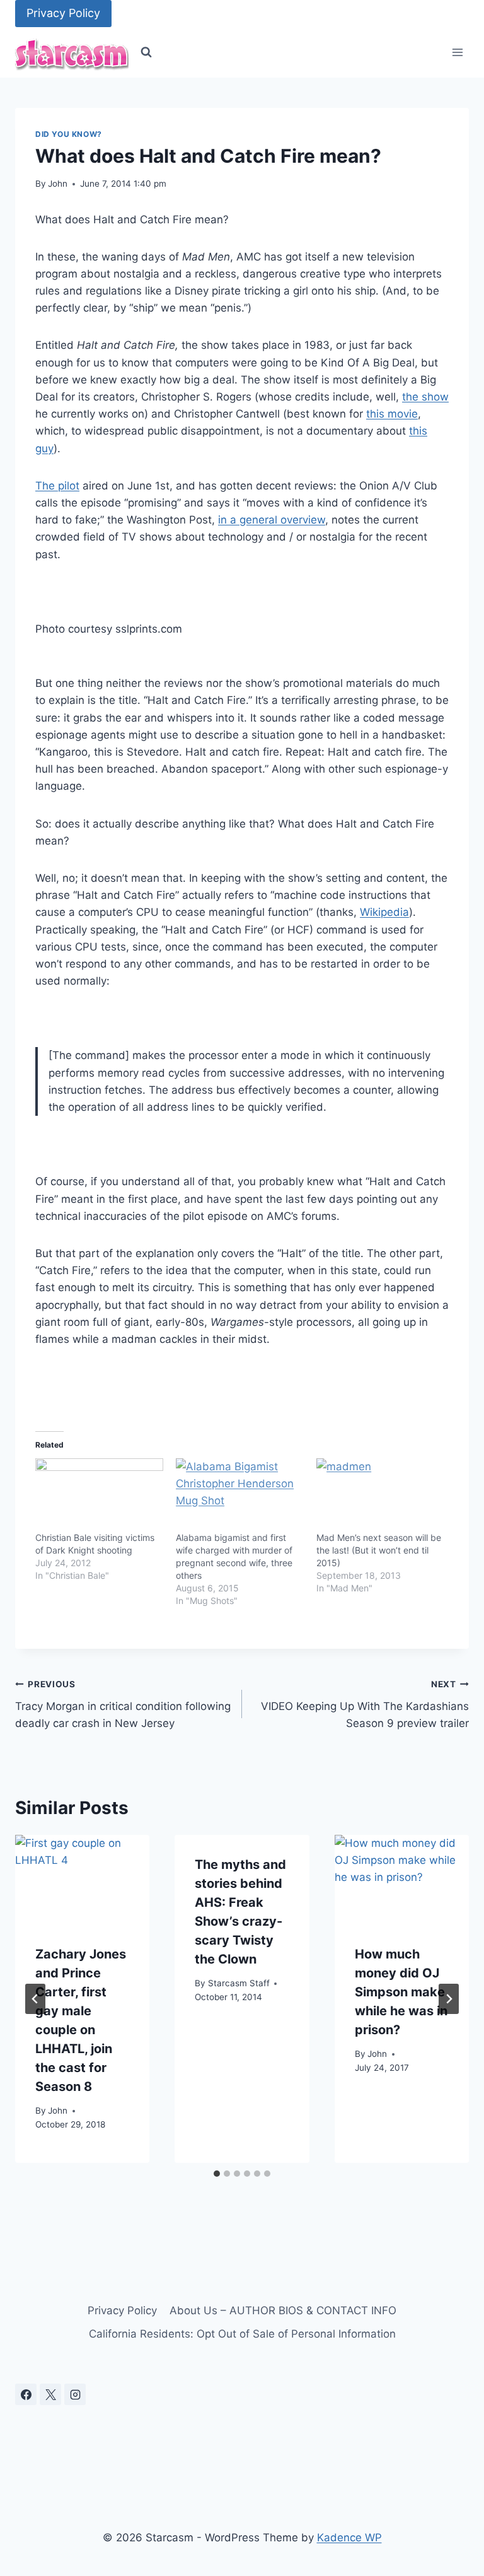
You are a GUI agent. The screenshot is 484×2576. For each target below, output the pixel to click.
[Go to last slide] (35, 1999)
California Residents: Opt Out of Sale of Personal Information (242, 2334)
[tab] (217, 2174)
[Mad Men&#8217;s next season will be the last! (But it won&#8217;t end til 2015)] (380, 1495)
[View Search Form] (146, 52)
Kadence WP (349, 2538)
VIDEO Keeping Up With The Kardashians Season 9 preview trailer (365, 1704)
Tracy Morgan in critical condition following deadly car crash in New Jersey (123, 1704)
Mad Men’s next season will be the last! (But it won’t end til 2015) (379, 1550)
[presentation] (82, 1880)
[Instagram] (75, 2394)
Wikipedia (384, 912)
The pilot (57, 486)
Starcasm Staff (239, 1983)
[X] (50, 2394)
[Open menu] (457, 53)
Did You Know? (69, 134)
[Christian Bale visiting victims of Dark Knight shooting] (99, 1495)
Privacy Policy (63, 13)
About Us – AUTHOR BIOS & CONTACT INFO (283, 2310)
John (58, 184)
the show (425, 397)
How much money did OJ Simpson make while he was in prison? (401, 1992)
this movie (392, 414)
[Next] (449, 1999)
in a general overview (272, 520)
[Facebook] (26, 2394)
